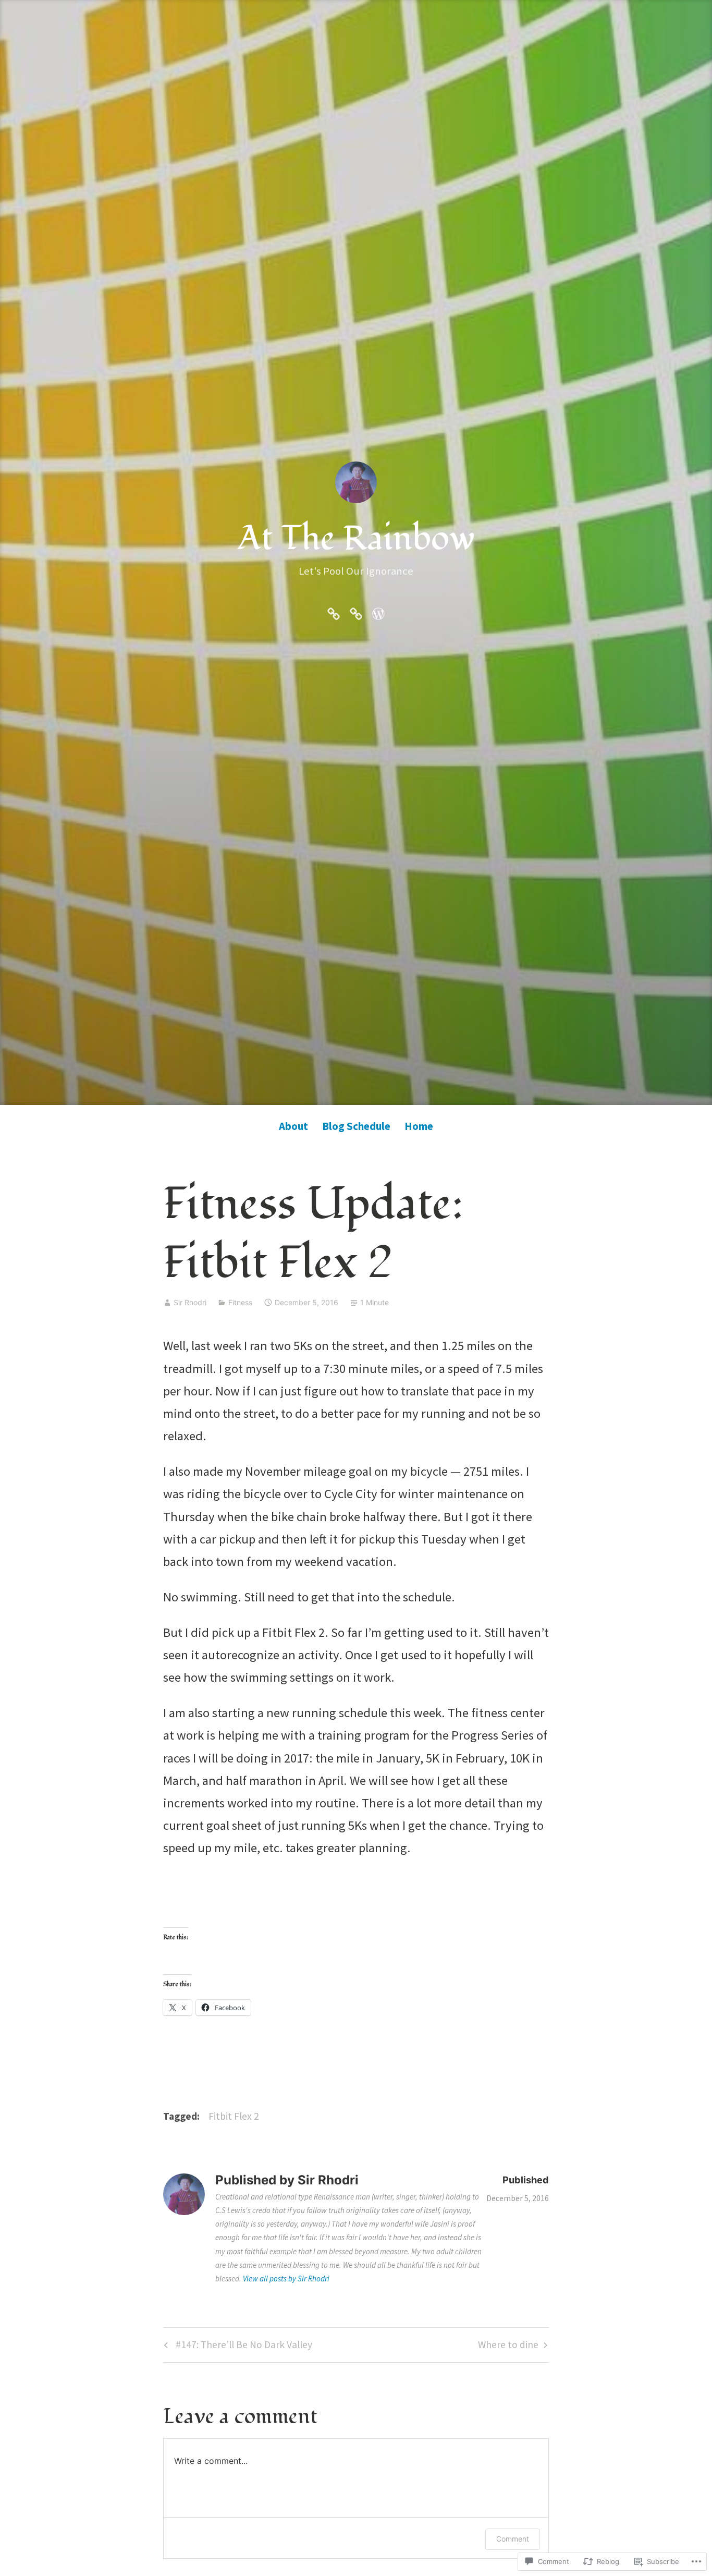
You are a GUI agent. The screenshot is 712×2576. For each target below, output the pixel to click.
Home (419, 1126)
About (293, 1126)
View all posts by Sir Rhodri (286, 2279)
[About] (334, 612)
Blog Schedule (356, 1126)
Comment (513, 2539)
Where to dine (508, 2347)
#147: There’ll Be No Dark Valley (237, 2347)
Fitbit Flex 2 (234, 2116)
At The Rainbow (356, 538)
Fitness (240, 1302)
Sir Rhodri (190, 1302)
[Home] (378, 612)
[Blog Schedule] (356, 612)
